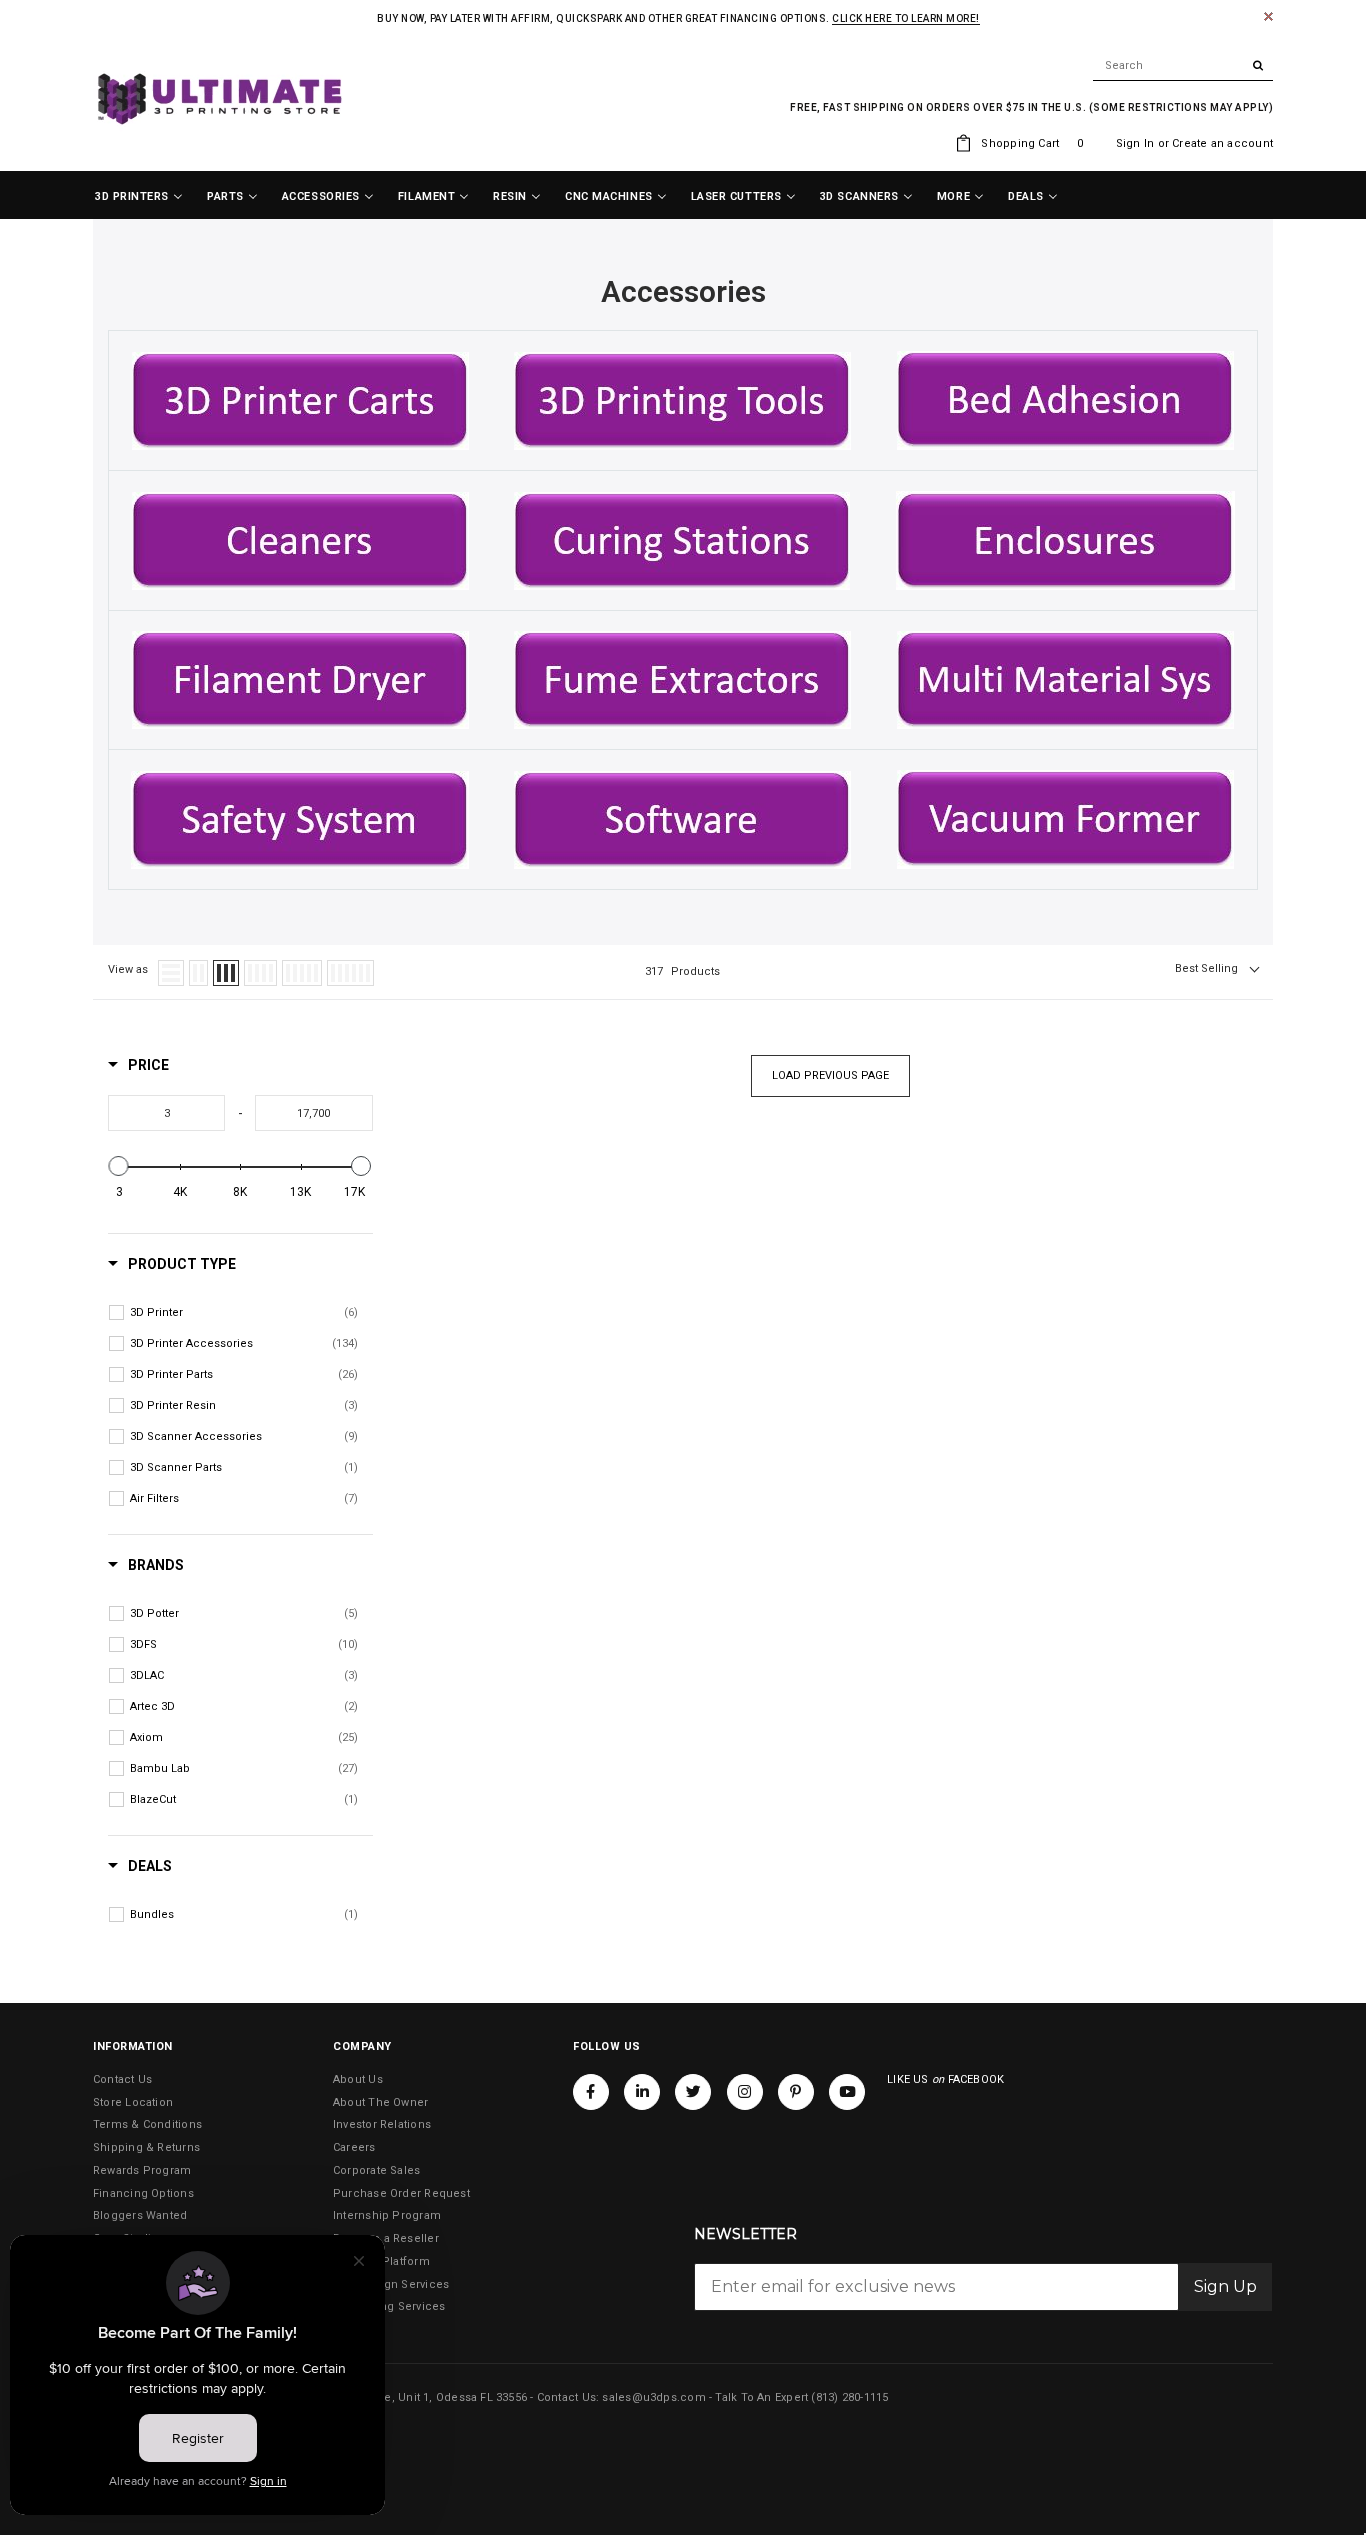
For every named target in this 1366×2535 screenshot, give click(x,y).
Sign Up (1225, 2286)
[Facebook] (591, 2092)
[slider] (119, 1166)
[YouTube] (847, 2092)
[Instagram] (745, 2092)
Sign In (1135, 143)
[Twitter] (693, 2092)
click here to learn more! (906, 18)
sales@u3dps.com (653, 2397)
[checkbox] (244, 1313)
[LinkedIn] (642, 2092)
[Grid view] (198, 973)
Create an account (1222, 143)
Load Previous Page (830, 1075)
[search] (1183, 66)
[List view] (171, 973)
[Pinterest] (796, 2092)
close (1268, 16)
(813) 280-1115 (849, 2397)
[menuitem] (139, 197)
